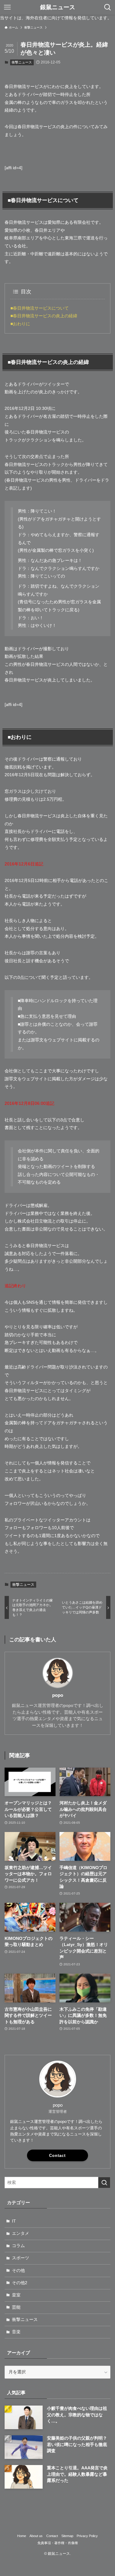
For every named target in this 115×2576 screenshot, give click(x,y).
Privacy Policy (87, 2536)
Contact (57, 2156)
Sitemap (67, 2536)
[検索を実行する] (104, 2183)
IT (14, 2221)
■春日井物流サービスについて (40, 308)
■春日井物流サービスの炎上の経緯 (44, 316)
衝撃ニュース (22, 62)
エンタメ (21, 2233)
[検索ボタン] (108, 7)
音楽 (16, 2332)
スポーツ (21, 2258)
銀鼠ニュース (58, 8)
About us (36, 2536)
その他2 (20, 2283)
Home (22, 2536)
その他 (18, 2271)
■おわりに (20, 324)
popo (58, 1695)
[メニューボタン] (7, 7)
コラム (18, 2246)
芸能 (16, 2307)
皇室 (16, 2295)
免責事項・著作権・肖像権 (58, 2543)
